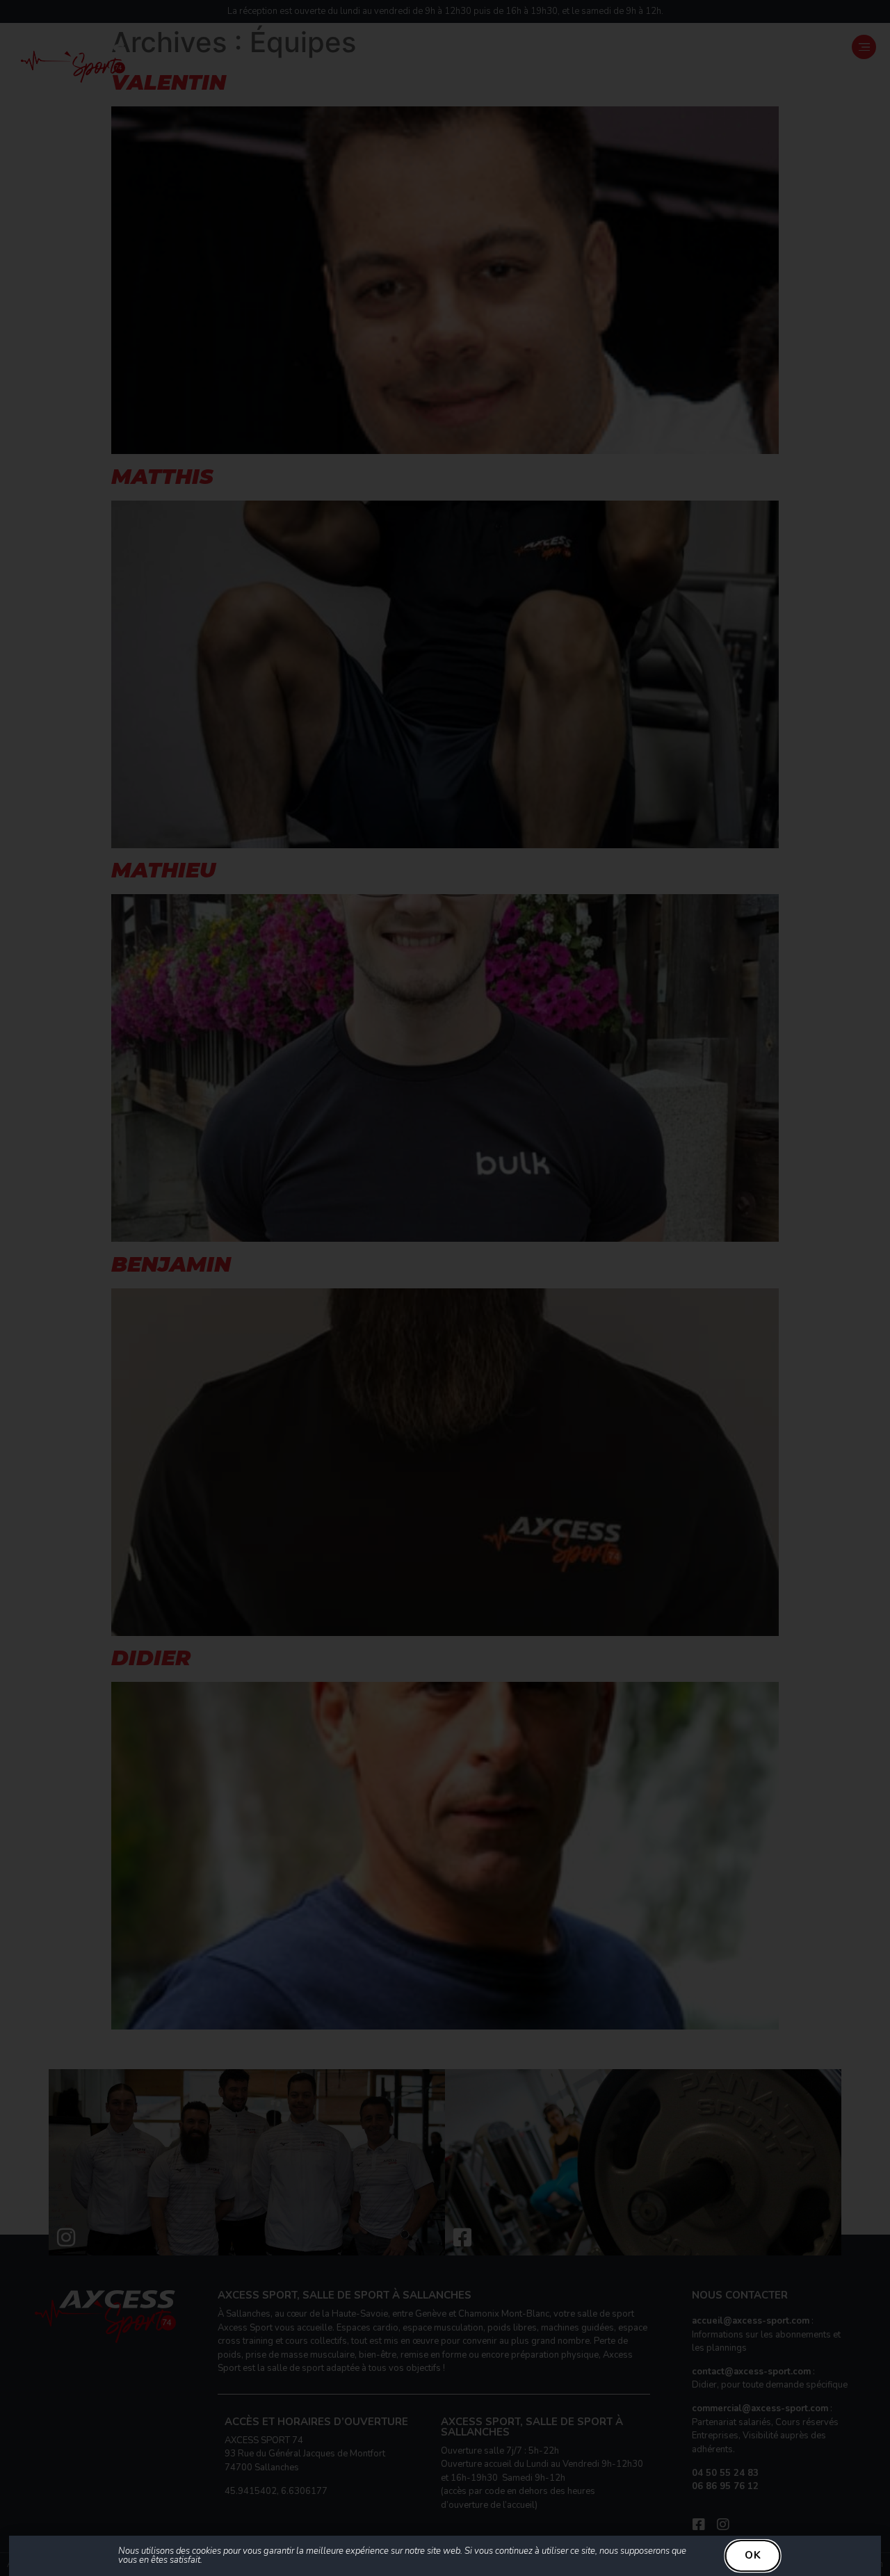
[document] (445, 1288)
